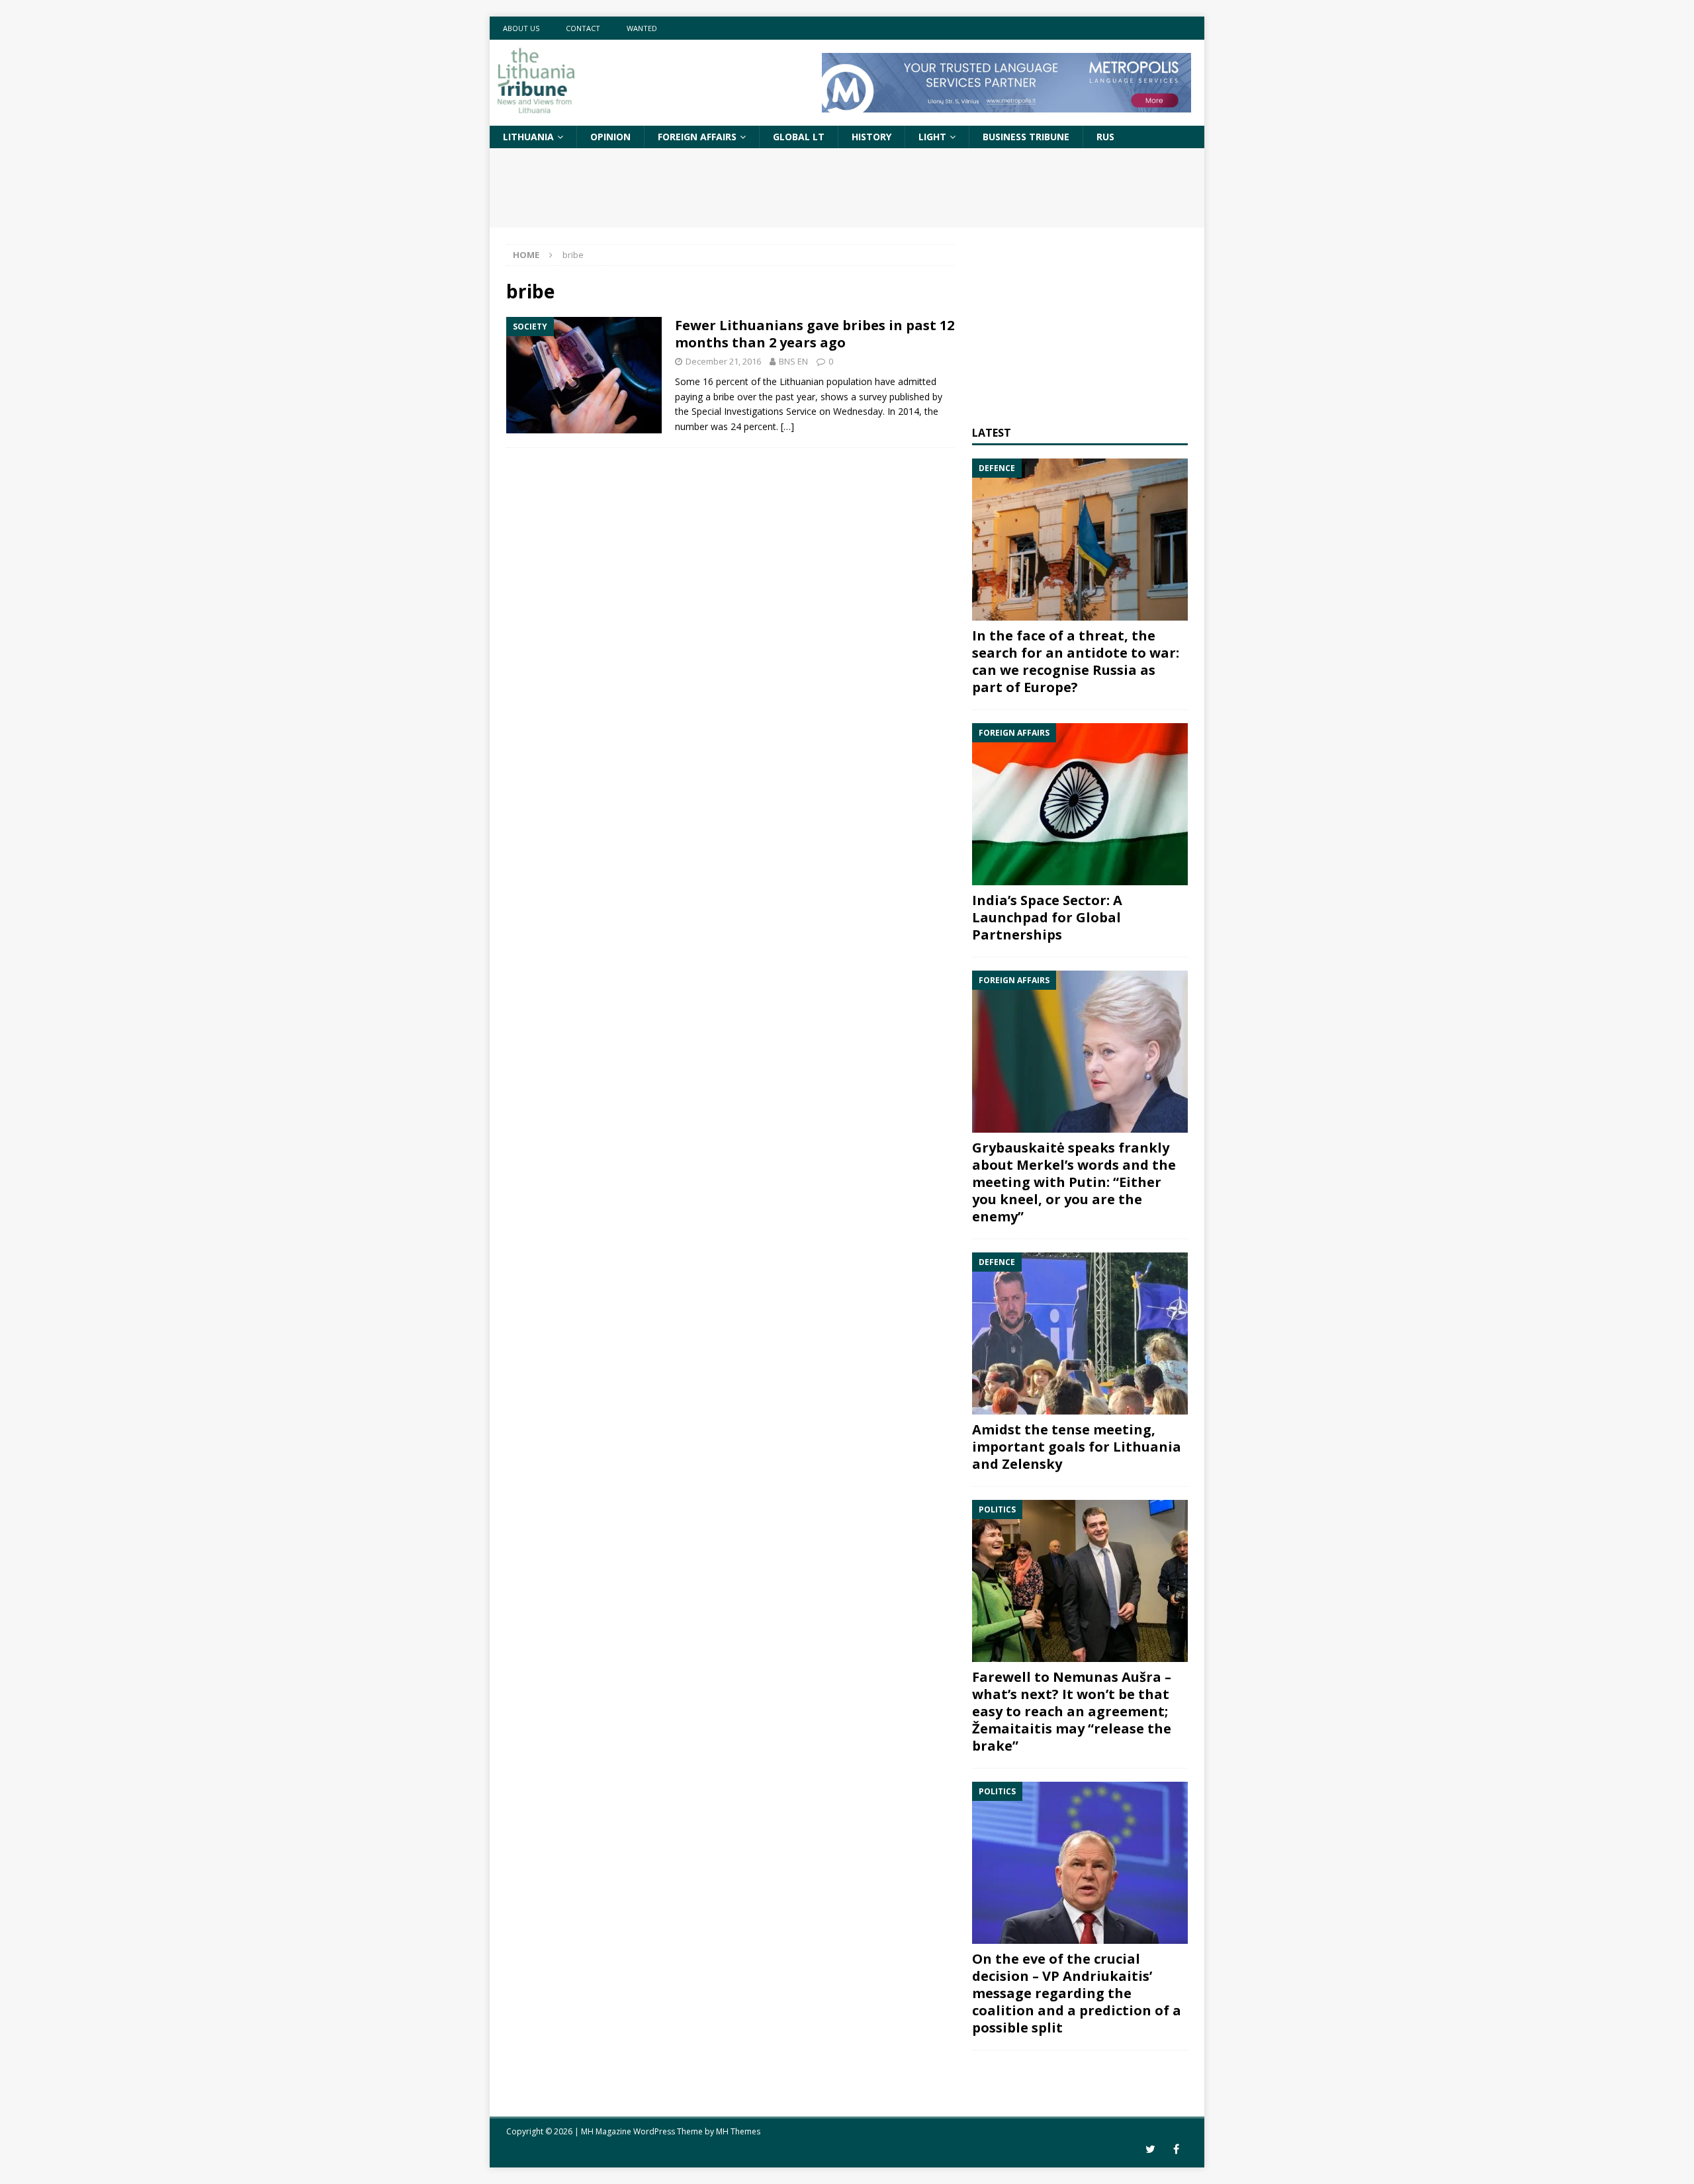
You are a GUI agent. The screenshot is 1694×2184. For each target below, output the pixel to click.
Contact (583, 28)
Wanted (642, 28)
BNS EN (793, 361)
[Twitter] (1150, 2149)
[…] (787, 426)
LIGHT (932, 137)
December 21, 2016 (723, 361)
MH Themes (738, 2131)
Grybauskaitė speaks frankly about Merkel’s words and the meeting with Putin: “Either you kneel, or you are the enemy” (1074, 1182)
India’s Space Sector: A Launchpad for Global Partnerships (1047, 917)
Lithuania (528, 137)
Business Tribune (1026, 137)
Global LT (799, 137)
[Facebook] (1176, 2149)
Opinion (610, 137)
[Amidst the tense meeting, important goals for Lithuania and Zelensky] (1080, 1333)
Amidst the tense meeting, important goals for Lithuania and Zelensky (1077, 1447)
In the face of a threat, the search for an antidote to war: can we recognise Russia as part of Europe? (1076, 661)
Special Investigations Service (754, 411)
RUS (1105, 137)
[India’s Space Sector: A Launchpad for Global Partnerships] (1080, 804)
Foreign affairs (697, 137)
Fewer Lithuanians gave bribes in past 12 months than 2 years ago (815, 334)
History (871, 137)
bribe (724, 397)
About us (521, 28)
